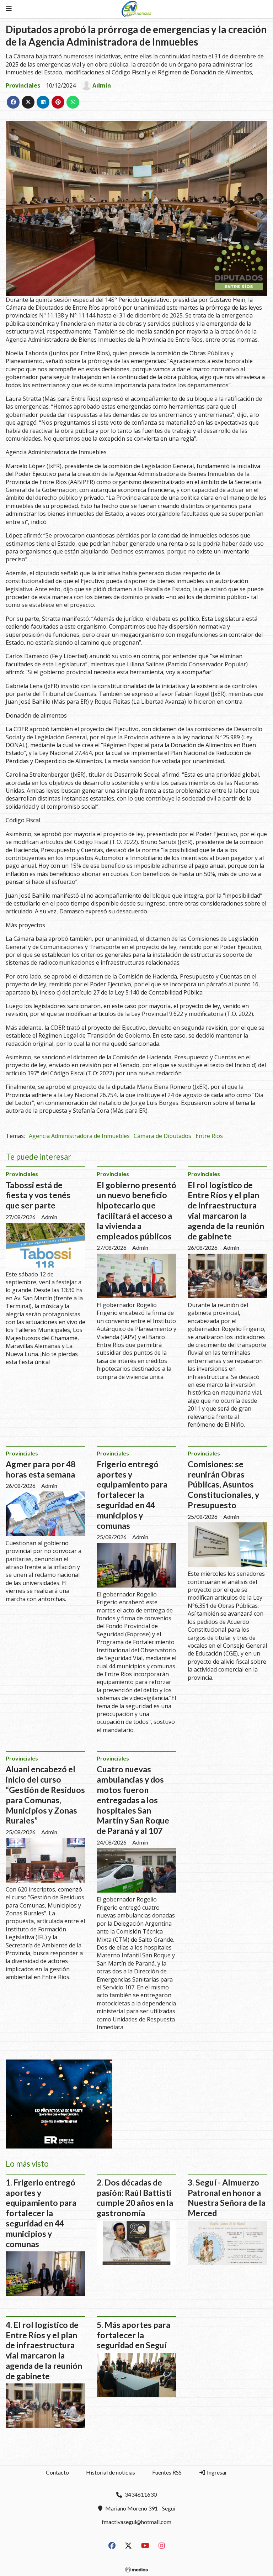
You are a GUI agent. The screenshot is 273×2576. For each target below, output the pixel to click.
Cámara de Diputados (162, 1136)
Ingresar (216, 2472)
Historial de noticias (111, 2472)
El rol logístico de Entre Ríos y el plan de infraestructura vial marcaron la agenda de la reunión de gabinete (226, 1211)
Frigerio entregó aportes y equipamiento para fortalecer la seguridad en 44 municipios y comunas (132, 1495)
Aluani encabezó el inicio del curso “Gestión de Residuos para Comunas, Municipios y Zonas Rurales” (45, 1795)
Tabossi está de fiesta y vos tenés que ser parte (38, 1195)
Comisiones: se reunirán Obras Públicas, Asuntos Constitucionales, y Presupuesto (223, 1484)
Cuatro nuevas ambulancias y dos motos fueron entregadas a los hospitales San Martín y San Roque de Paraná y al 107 (133, 1800)
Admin (102, 85)
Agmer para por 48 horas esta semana (41, 1469)
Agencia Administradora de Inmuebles (79, 1136)
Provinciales (23, 85)
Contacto (57, 2472)
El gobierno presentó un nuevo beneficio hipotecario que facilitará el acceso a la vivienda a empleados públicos (136, 1211)
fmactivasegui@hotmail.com (136, 2522)
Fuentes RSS (167, 2472)
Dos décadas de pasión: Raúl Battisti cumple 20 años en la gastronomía (135, 2198)
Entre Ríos (209, 1136)
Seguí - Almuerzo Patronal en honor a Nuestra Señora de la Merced (227, 2198)
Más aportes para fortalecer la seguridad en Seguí (133, 2335)
